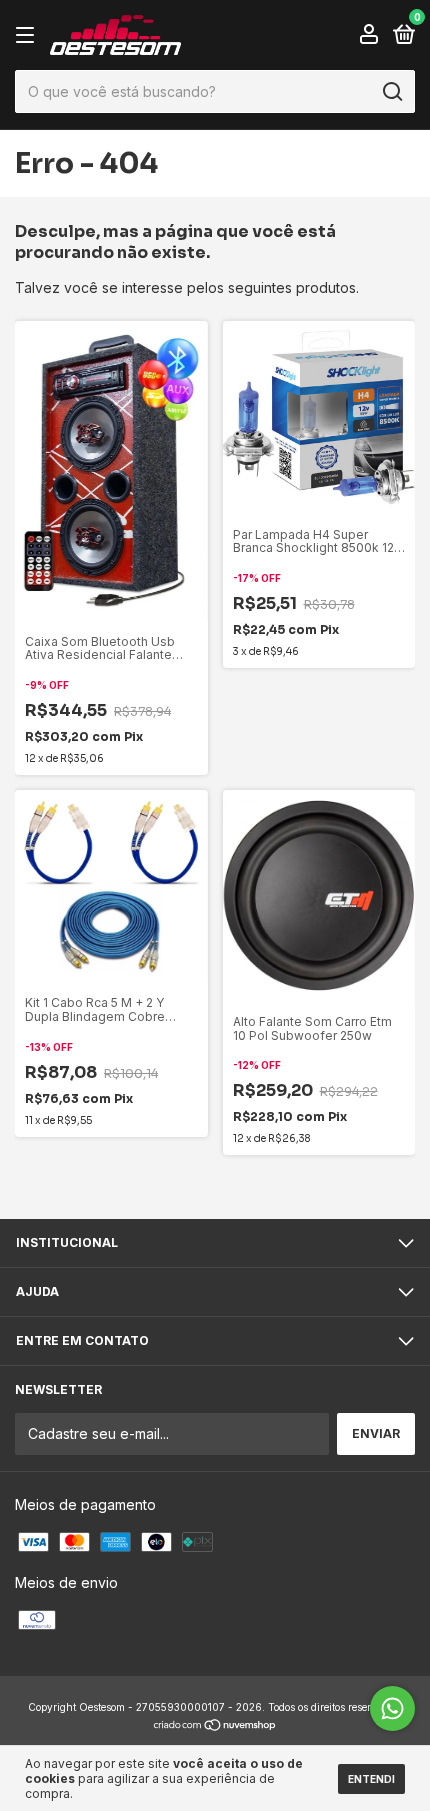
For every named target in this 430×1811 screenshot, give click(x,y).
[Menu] (28, 35)
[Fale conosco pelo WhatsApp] (392, 1708)
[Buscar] (391, 92)
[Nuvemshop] (215, 1726)
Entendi (371, 1779)
